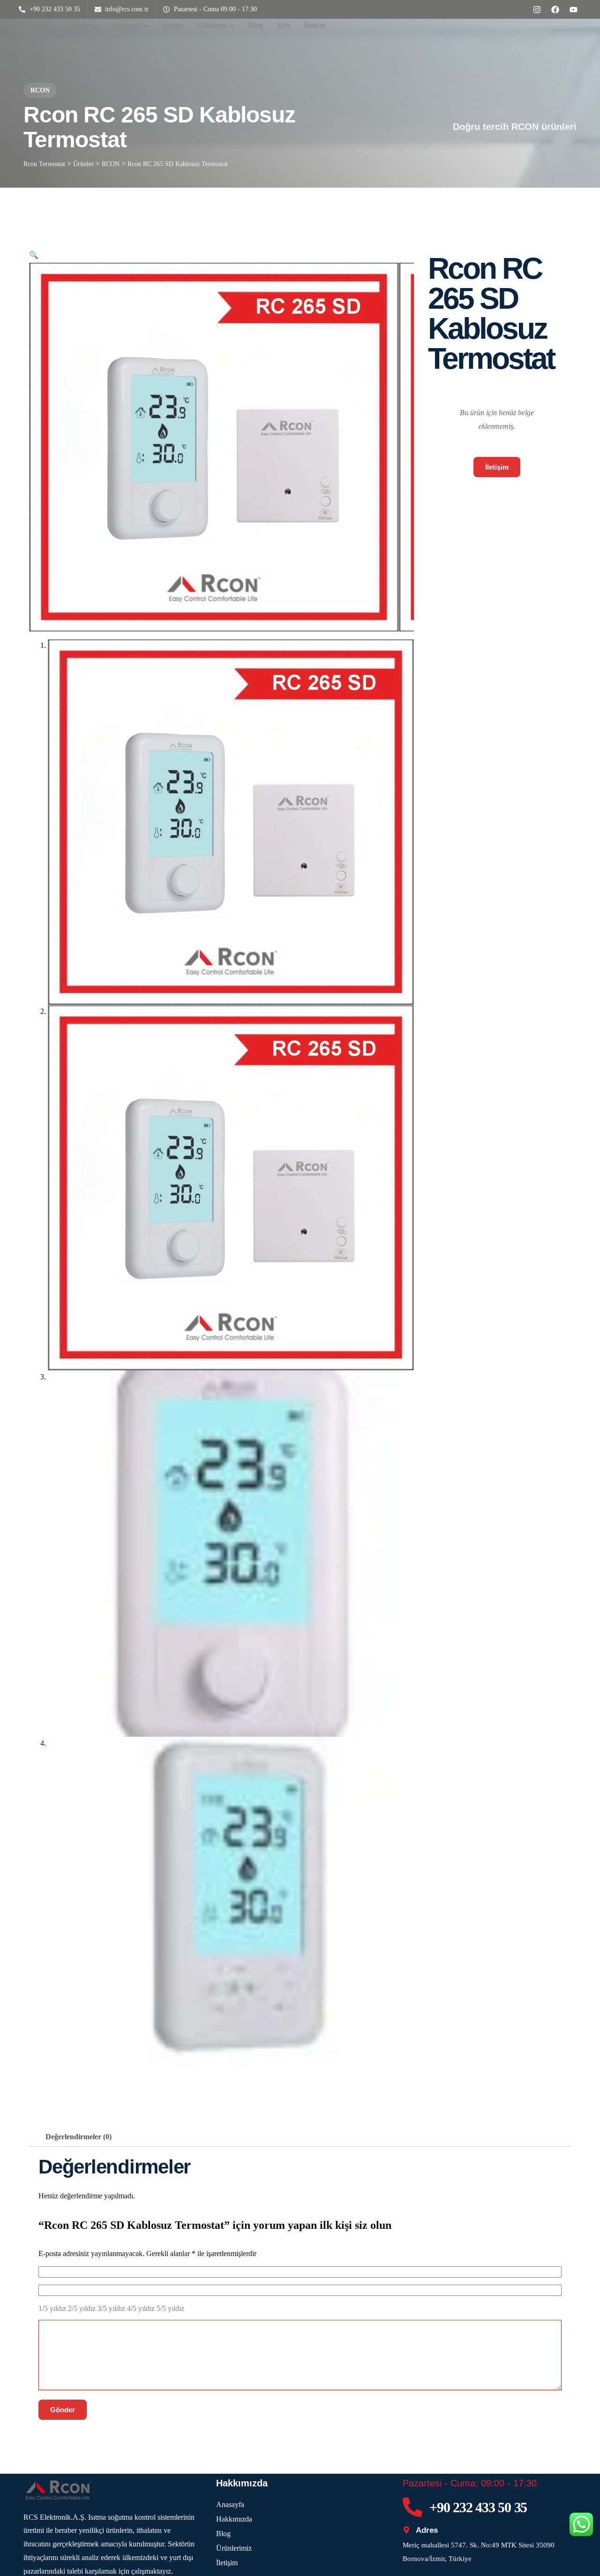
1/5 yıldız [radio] (52, 2308)
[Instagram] (537, 9)
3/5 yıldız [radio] (111, 2308)
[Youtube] (573, 9)
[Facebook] (555, 9)
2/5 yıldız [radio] (82, 2308)
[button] (34, 255)
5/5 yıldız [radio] (170, 2308)
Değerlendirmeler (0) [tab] (79, 2137)
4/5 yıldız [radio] (141, 2308)
